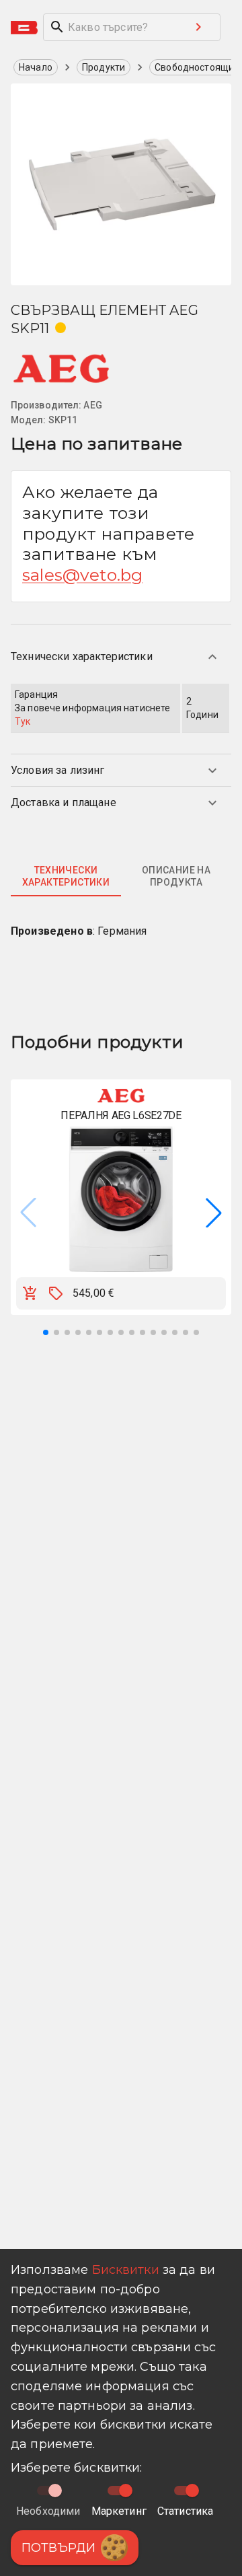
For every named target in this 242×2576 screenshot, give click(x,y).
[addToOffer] (56, 1293)
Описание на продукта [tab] (176, 876)
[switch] (126, 2491)
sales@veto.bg (82, 575)
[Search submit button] (198, 27)
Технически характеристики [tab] (66, 876)
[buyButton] (30, 1293)
